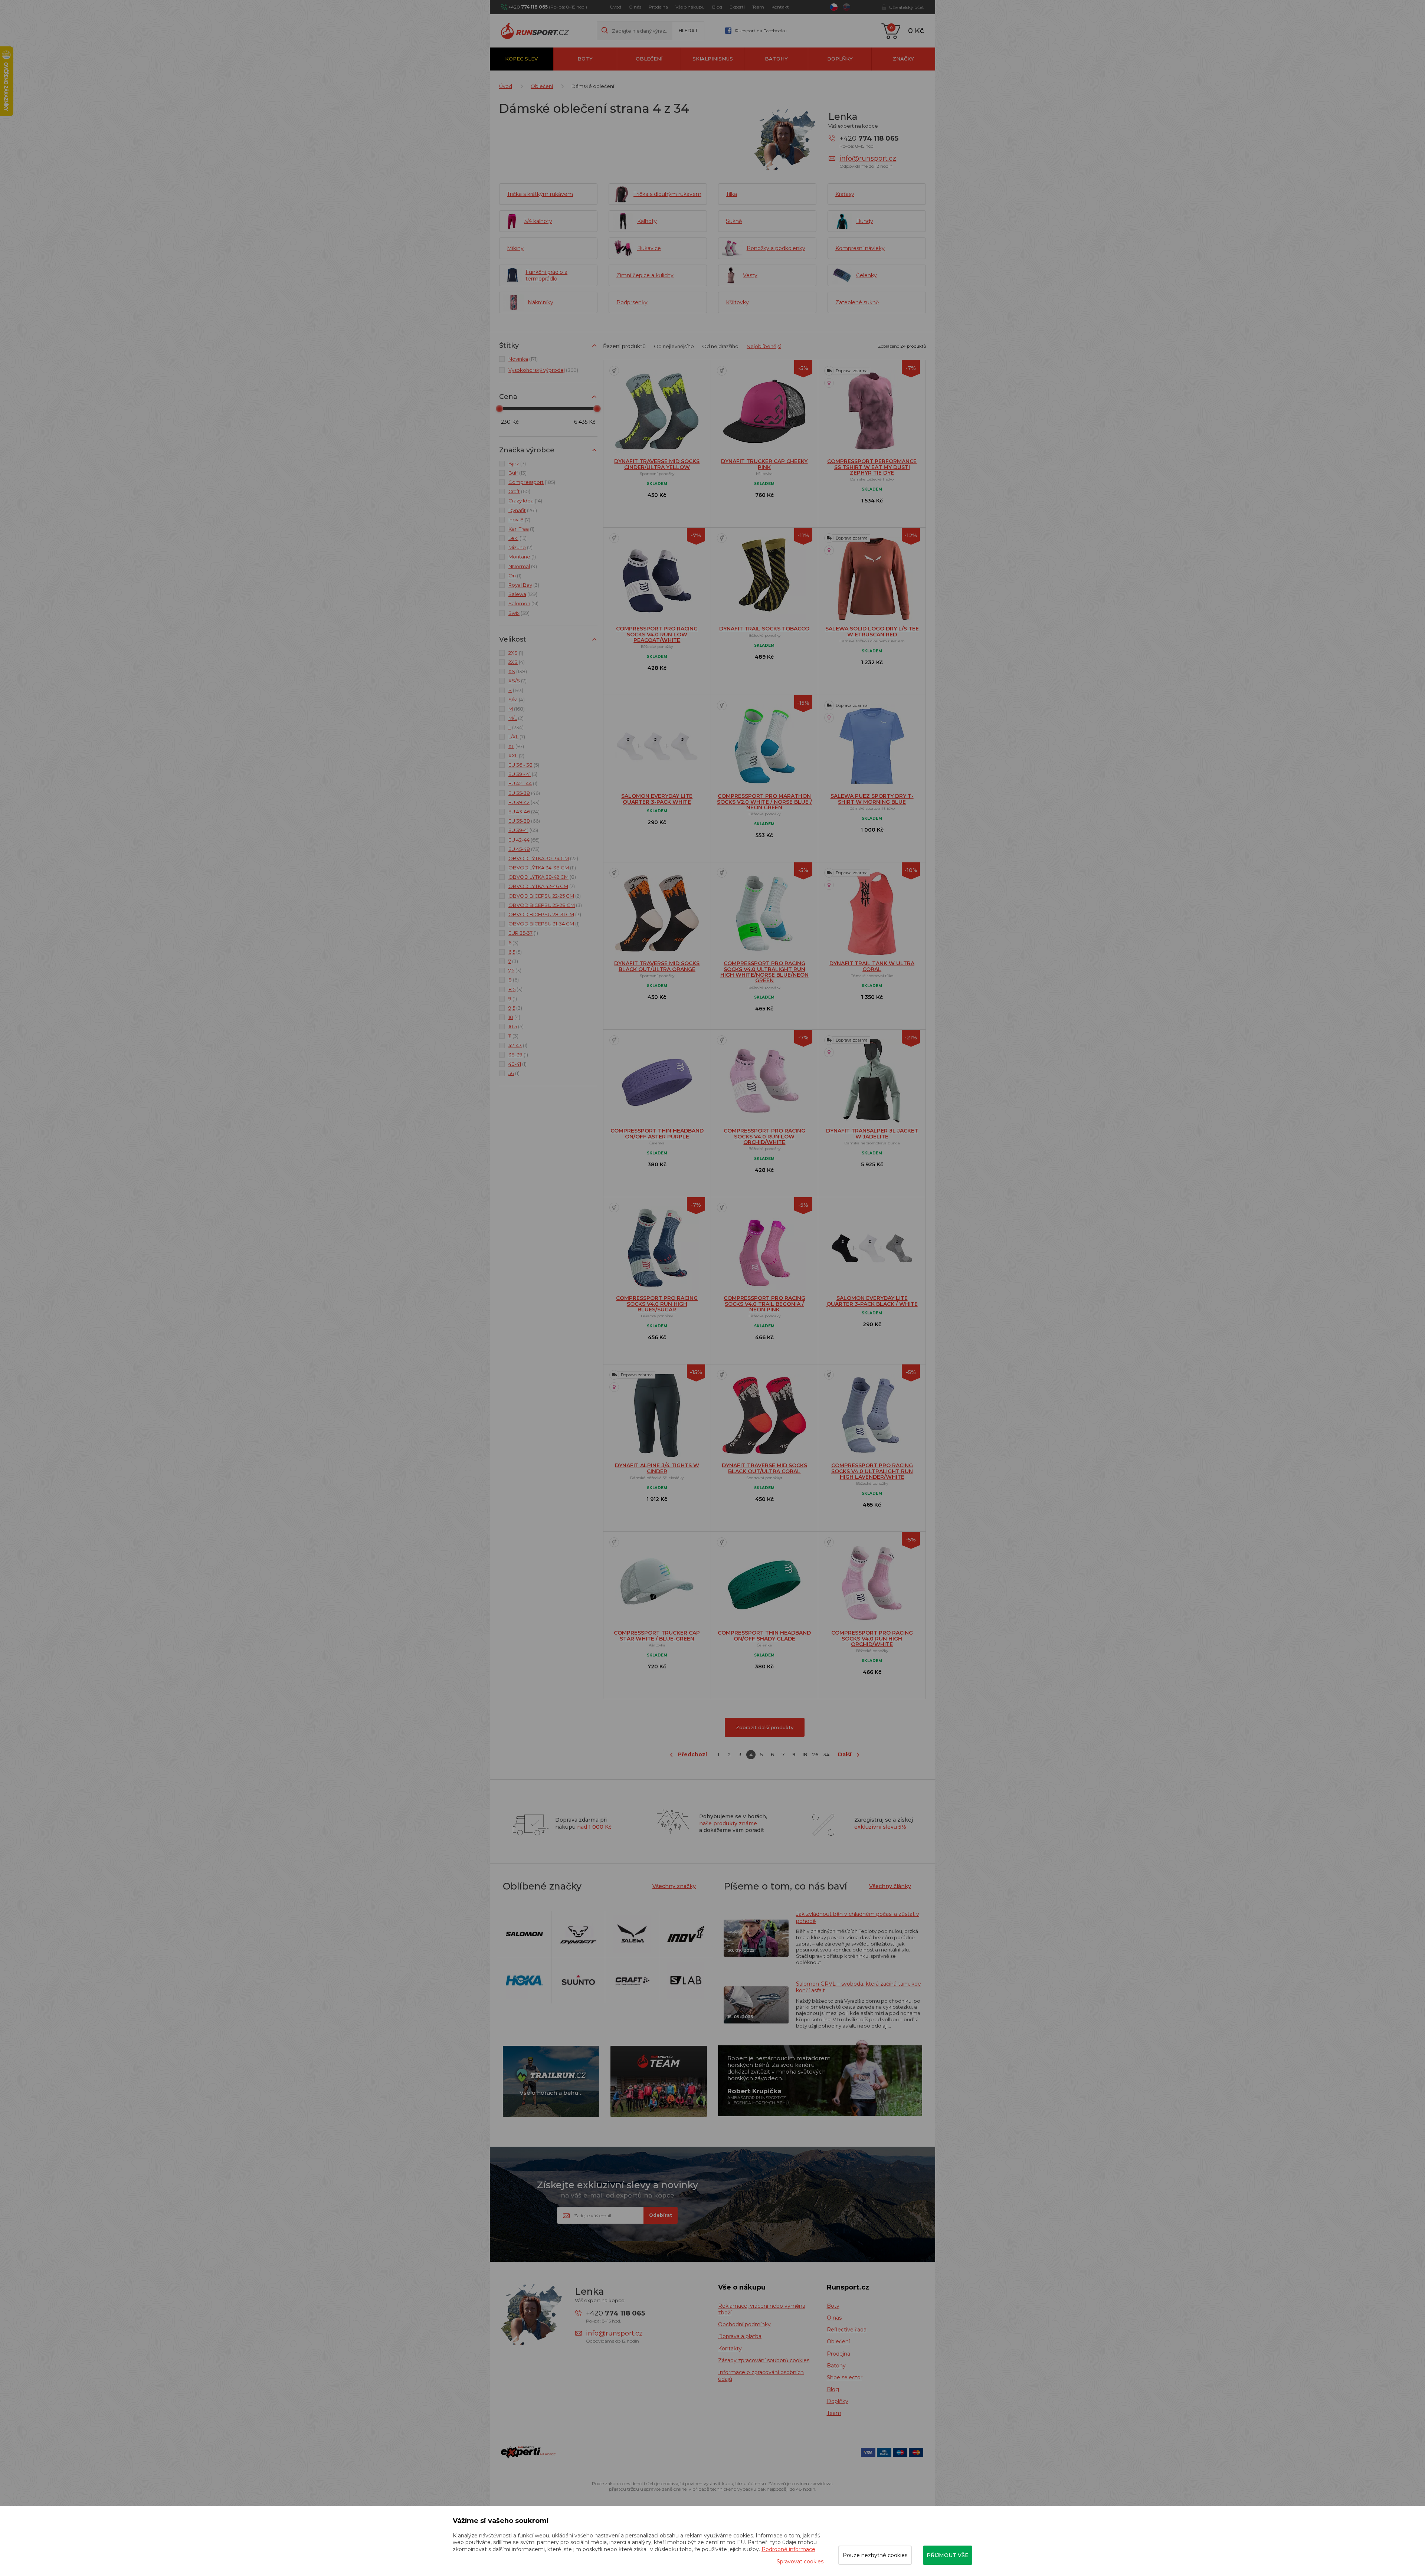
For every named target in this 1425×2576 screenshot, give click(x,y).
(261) (523, 510)
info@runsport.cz (868, 158)
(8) (542, 877)
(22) (543, 858)
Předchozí (692, 1754)
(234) (516, 727)
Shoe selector (845, 2377)
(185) (532, 482)
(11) (542, 868)
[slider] (499, 409)
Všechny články (890, 1886)
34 (826, 1754)
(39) (519, 613)
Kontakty (730, 2349)
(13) (517, 473)
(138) (518, 671)
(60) (519, 491)
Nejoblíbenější (764, 346)
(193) (516, 690)
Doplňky (840, 59)
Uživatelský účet (907, 7)
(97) (516, 746)
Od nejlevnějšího (674, 346)
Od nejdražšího (720, 346)
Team (758, 7)
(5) (524, 765)
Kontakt (780, 7)
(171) (523, 359)
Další (845, 1754)
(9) (523, 566)
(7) (517, 463)
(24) (524, 812)
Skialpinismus (713, 59)
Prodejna (658, 7)
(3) (524, 585)
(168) (517, 709)
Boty (585, 59)
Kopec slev (521, 59)
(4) (517, 662)
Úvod (616, 7)
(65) (523, 830)
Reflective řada (847, 2330)
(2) (520, 547)
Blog (717, 7)
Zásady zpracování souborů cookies (764, 2360)
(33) (524, 802)
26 (815, 1754)
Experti (737, 7)
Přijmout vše (948, 2555)
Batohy (776, 59)
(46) (524, 793)
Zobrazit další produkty (765, 1727)
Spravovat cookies (800, 2562)
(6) (514, 980)
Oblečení (649, 59)
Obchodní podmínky (744, 2324)
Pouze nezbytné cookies (875, 2555)
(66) (524, 821)
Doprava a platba (740, 2336)
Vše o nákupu (690, 7)
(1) (521, 529)
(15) (517, 538)
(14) (525, 501)
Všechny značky (674, 1886)
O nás (635, 7)
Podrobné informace (788, 2549)
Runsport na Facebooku (761, 31)
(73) (524, 849)
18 (805, 1754)
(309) (543, 370)
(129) (523, 594)
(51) (523, 603)
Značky (903, 59)
